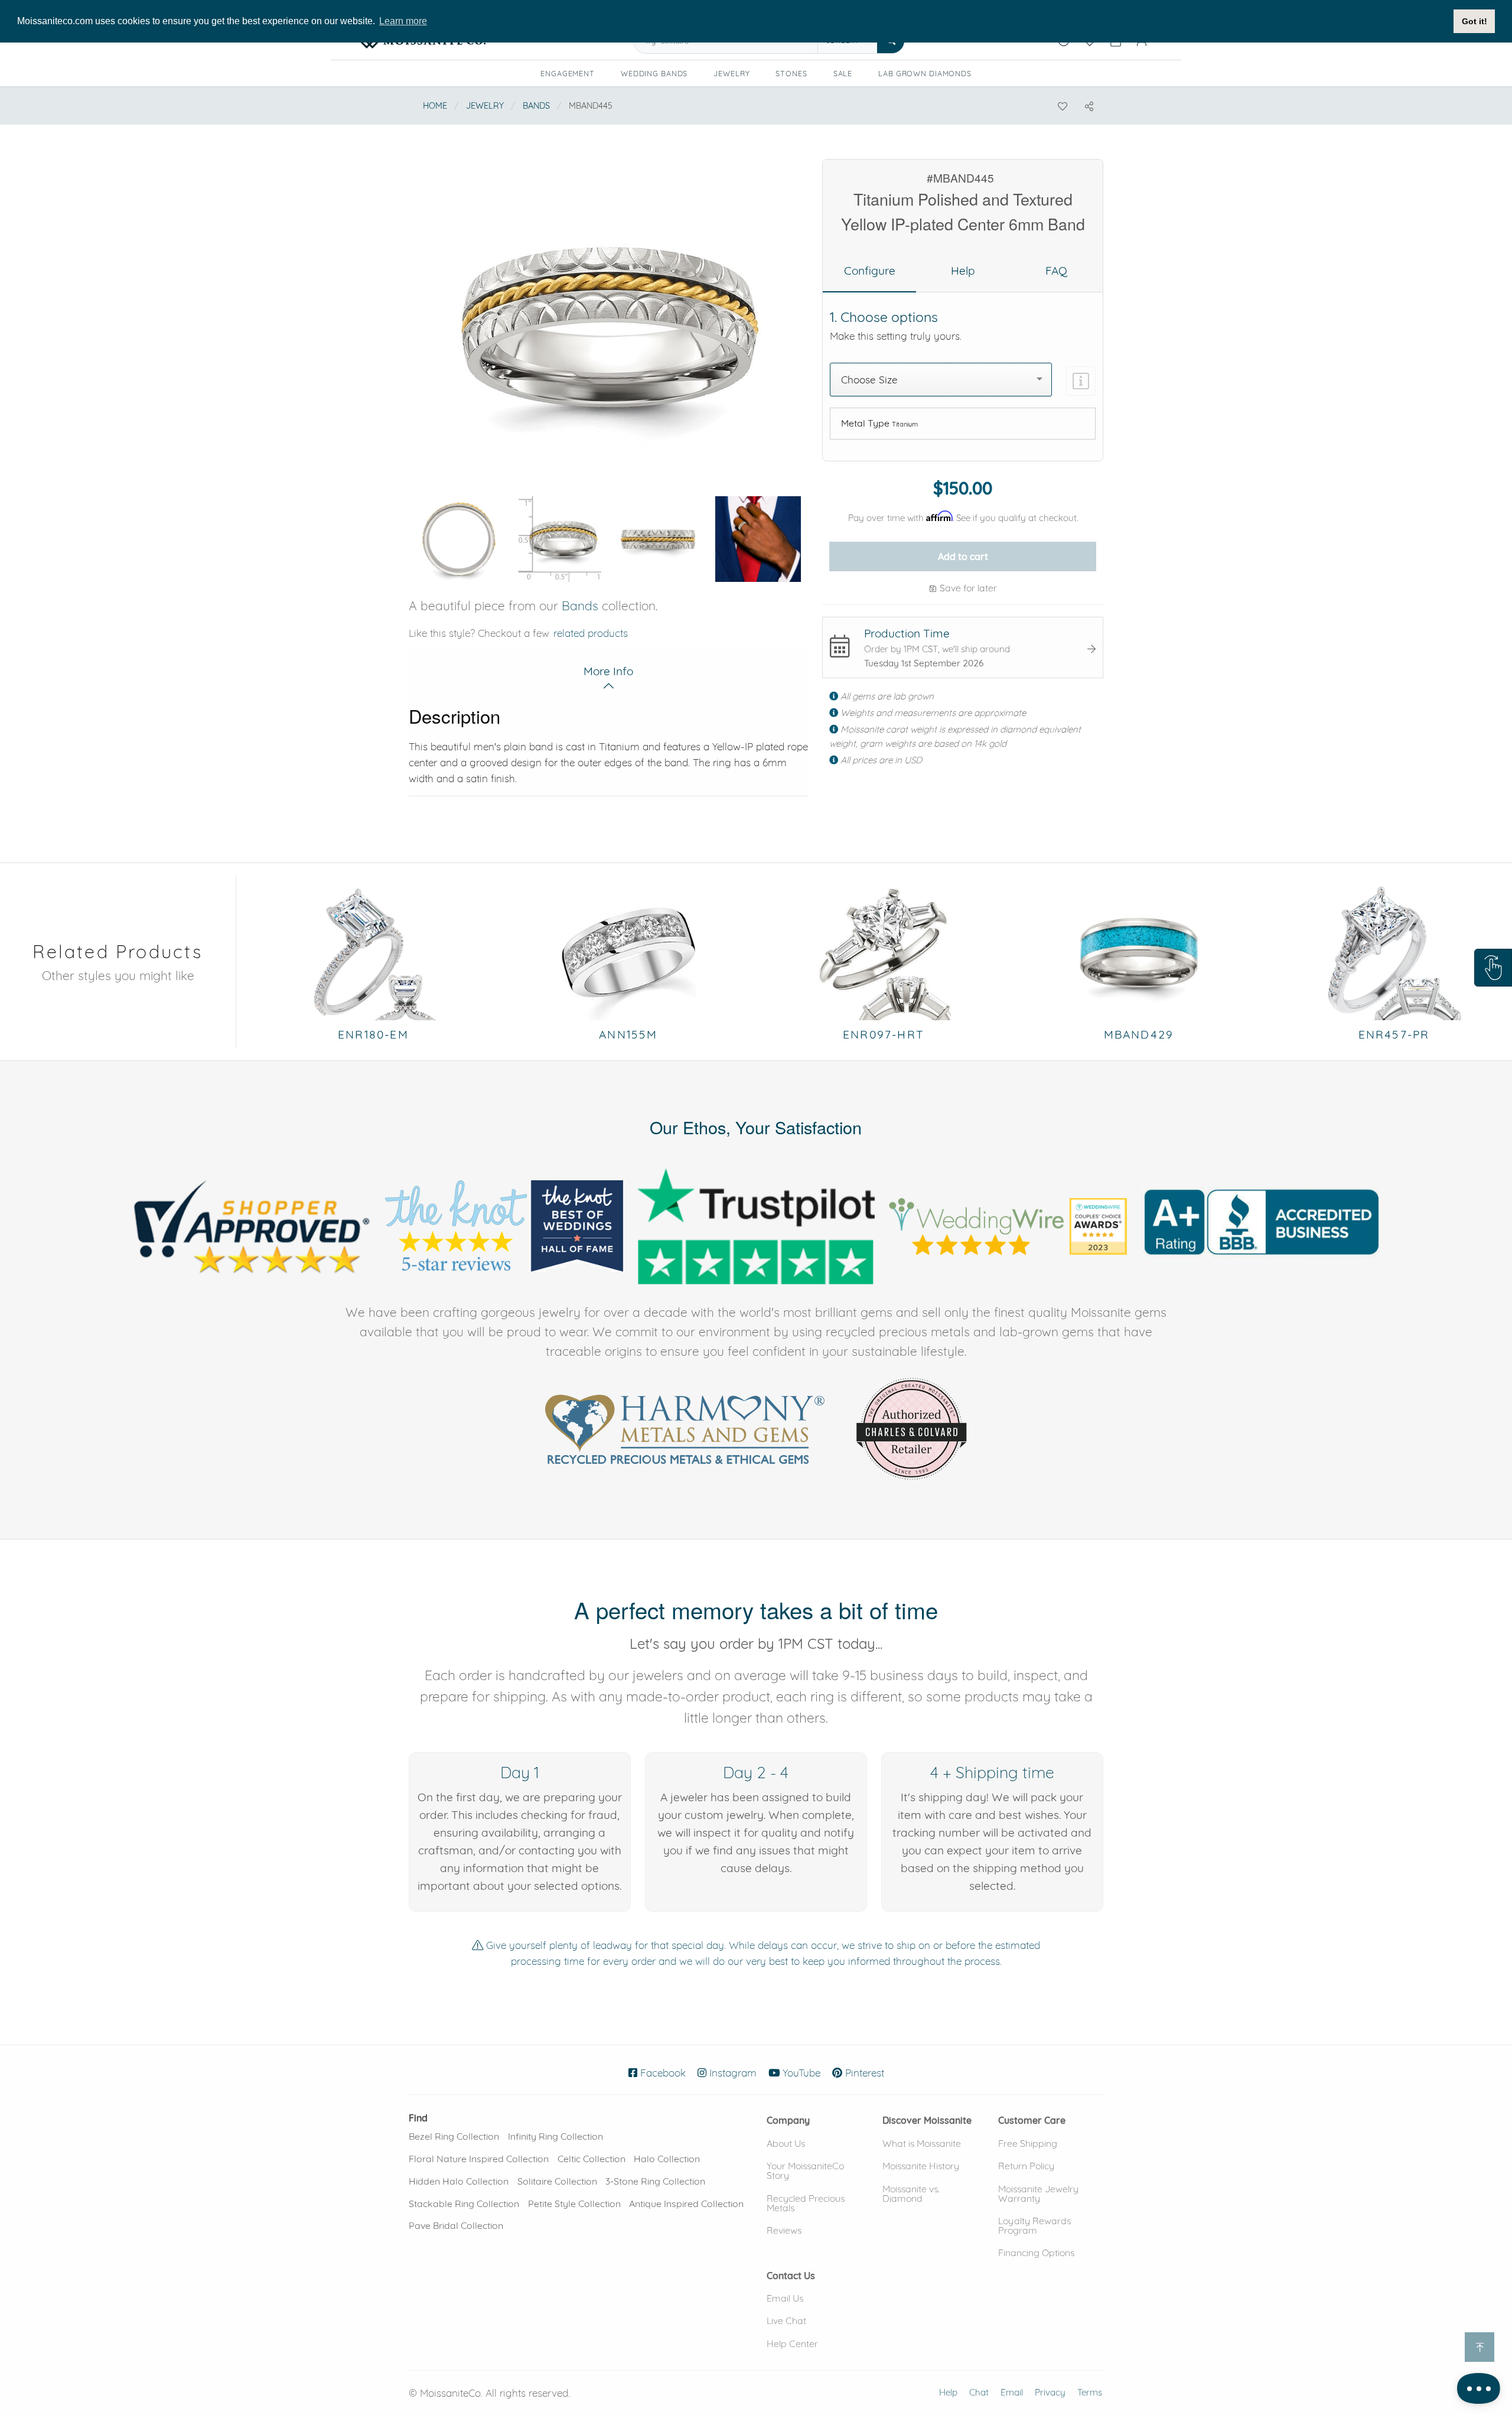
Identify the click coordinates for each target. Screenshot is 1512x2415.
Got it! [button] (1474, 21)
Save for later (967, 588)
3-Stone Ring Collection (655, 2181)
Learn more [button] (403, 21)
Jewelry (731, 73)
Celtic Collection (592, 2159)
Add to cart (963, 556)
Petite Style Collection (574, 2204)
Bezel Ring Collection (454, 2136)
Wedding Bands (654, 73)
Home (435, 106)
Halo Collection (667, 2159)
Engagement (568, 73)
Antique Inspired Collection (686, 2204)
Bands (536, 106)
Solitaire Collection (557, 2181)
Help (948, 2392)
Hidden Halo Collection (459, 2181)
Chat (979, 2392)
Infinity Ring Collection (555, 2136)
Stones (791, 73)
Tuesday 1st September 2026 (924, 663)
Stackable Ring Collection (464, 2204)
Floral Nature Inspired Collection (479, 2159)
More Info (608, 671)
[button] (1493, 968)
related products (591, 633)
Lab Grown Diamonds (929, 75)
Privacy (1050, 2392)
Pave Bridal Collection (456, 2225)
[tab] (869, 271)
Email (1012, 2392)
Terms (1090, 2392)
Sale (843, 73)
